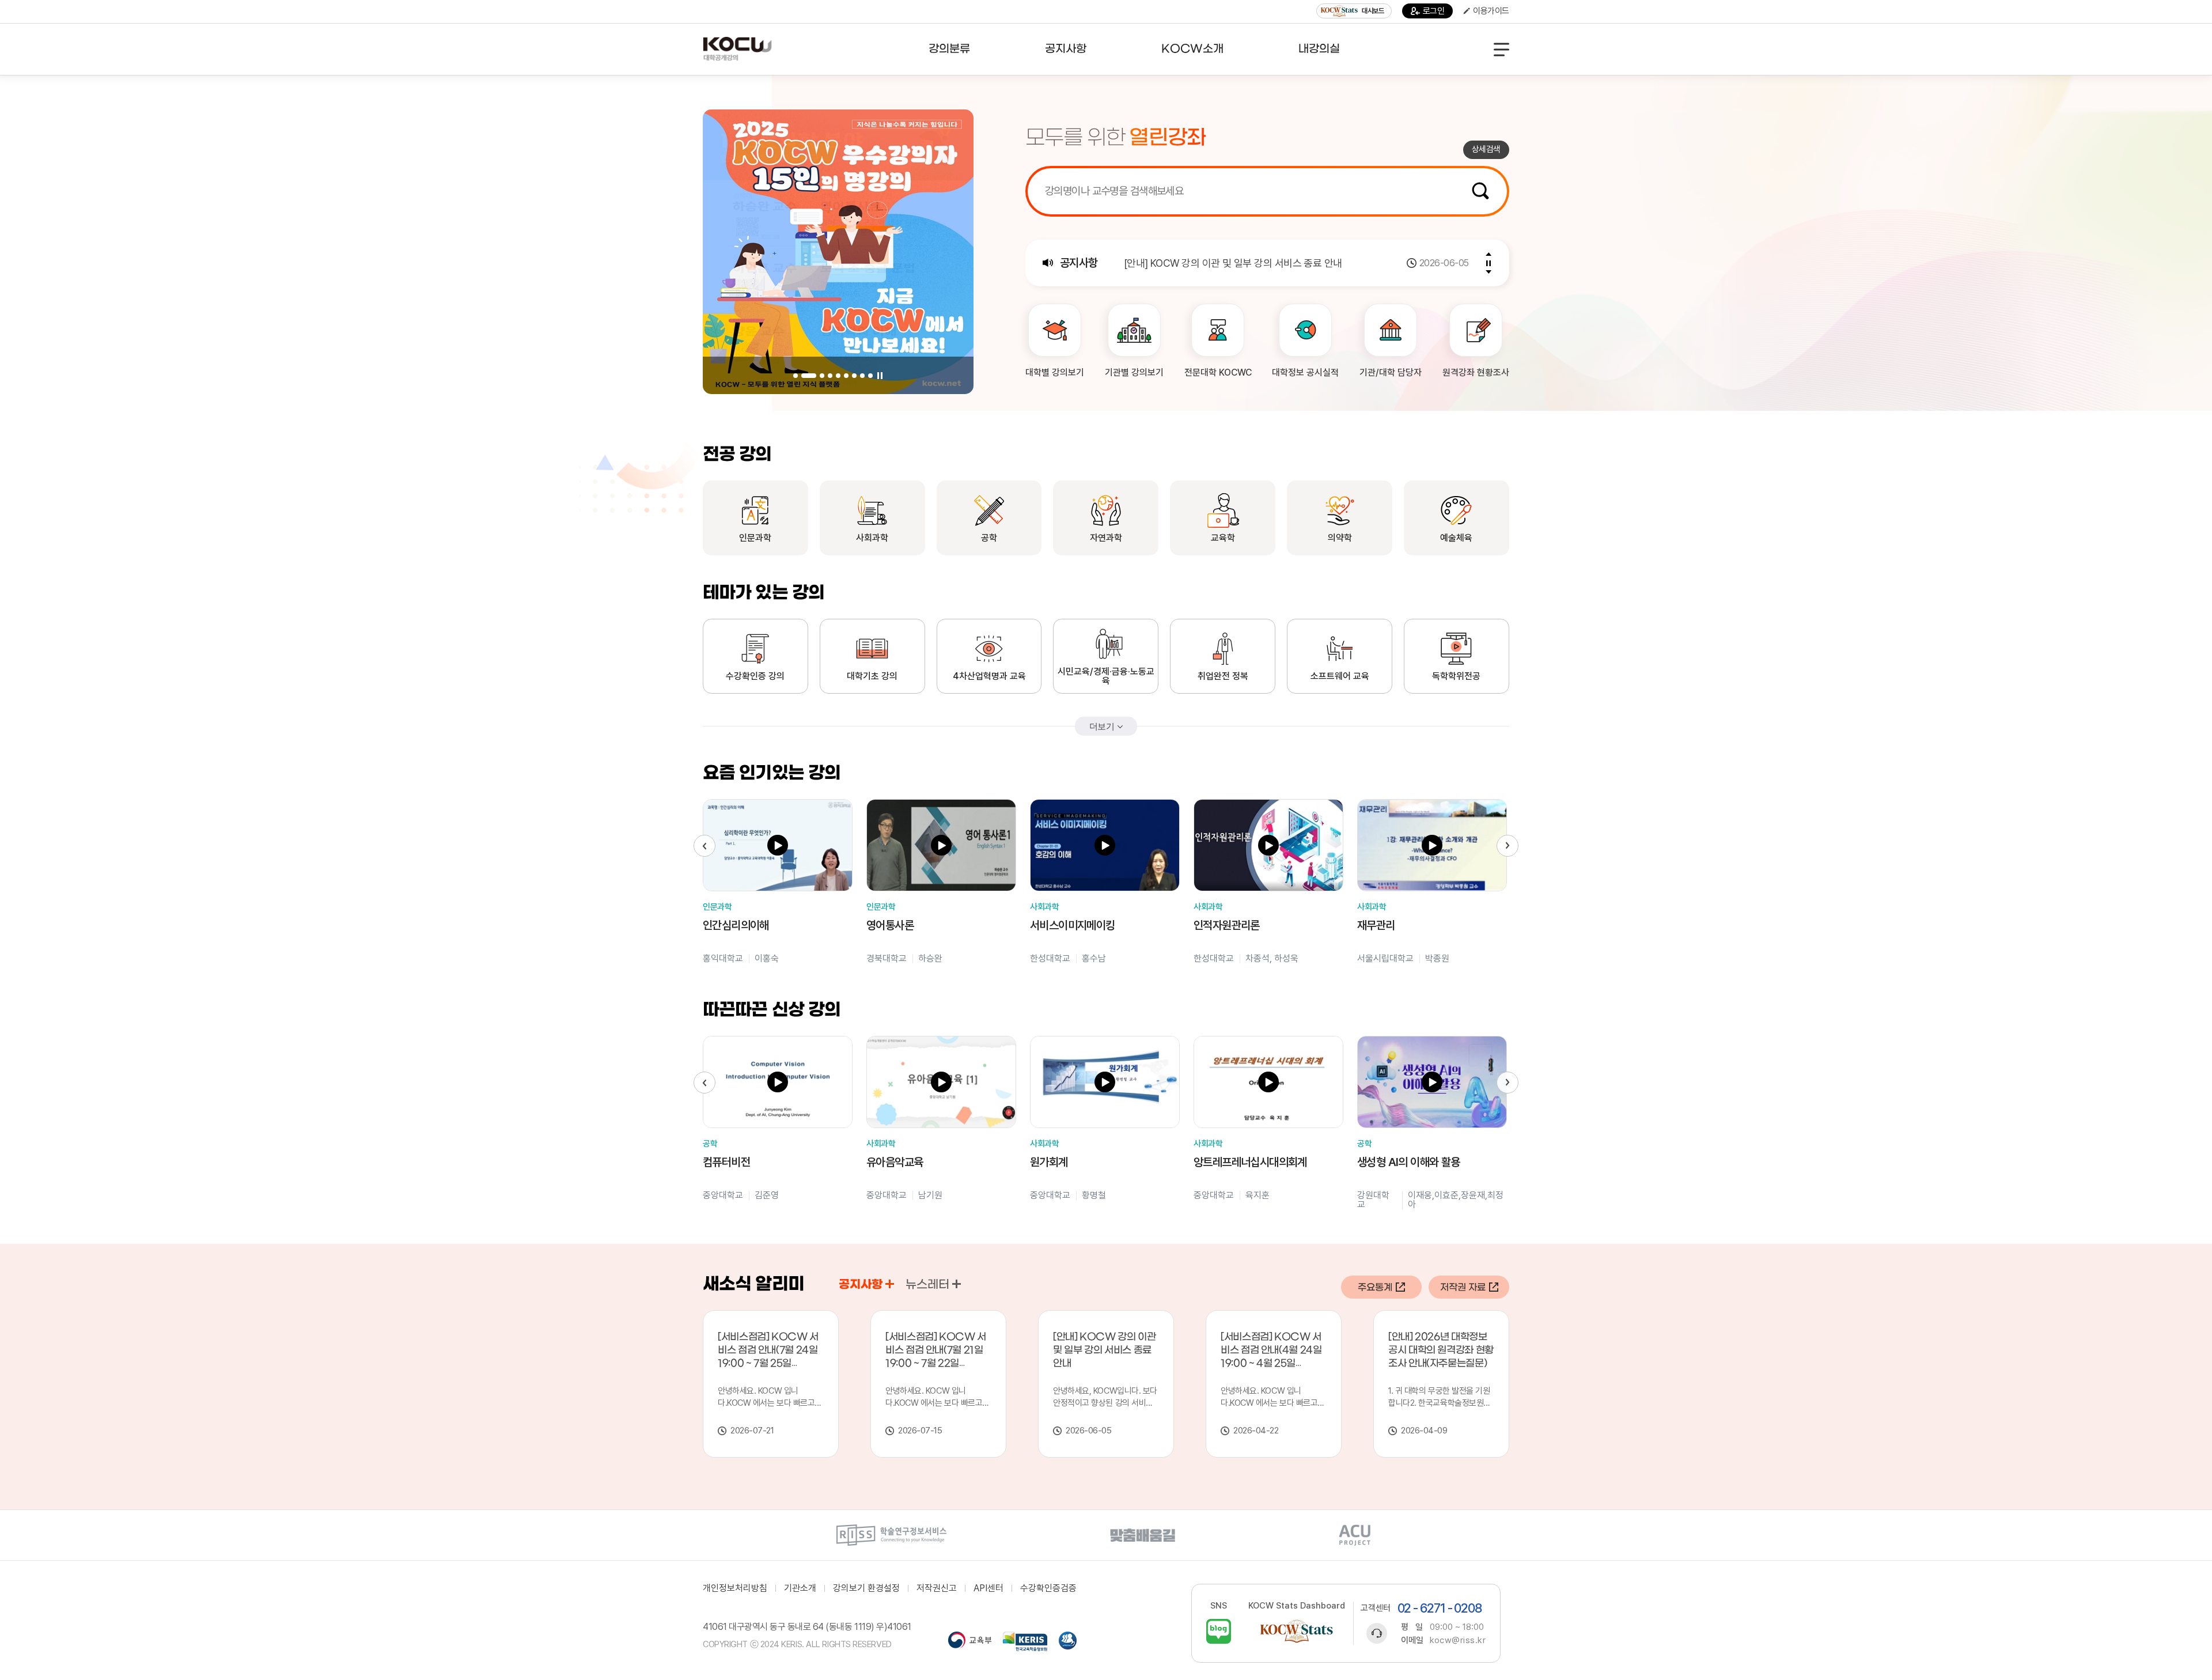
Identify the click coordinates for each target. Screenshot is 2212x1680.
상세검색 (1486, 149)
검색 (1480, 191)
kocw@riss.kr (1458, 1640)
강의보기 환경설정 (866, 1588)
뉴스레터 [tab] (927, 1285)
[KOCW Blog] (1219, 1631)
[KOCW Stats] (1297, 1631)
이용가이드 (1491, 11)
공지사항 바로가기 (890, 1284)
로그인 (1434, 11)
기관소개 (800, 1588)
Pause (880, 376)
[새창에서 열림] (891, 1535)
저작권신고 (937, 1588)
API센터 (988, 1588)
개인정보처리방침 (735, 1588)
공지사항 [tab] (861, 1285)
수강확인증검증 (1048, 1588)
